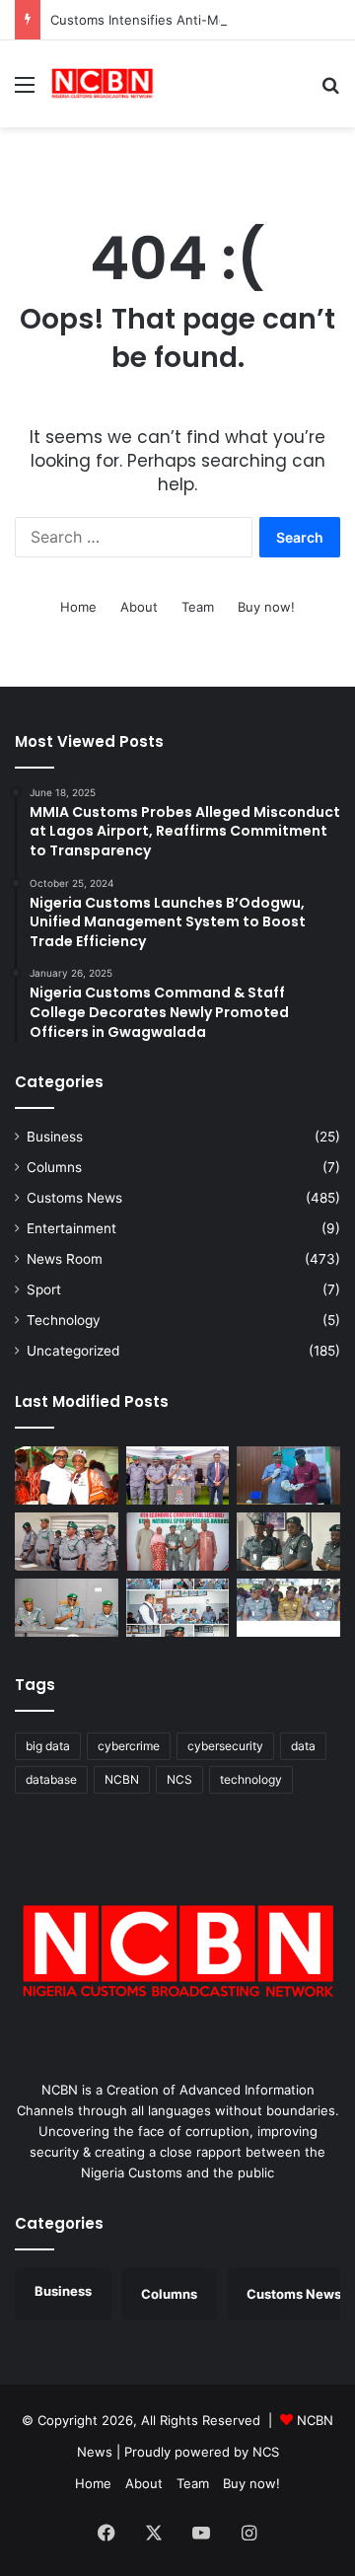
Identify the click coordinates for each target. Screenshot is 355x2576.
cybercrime (129, 1746)
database (51, 1779)
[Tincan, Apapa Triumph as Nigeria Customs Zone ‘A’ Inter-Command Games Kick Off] (67, 1475)
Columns (54, 1167)
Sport (44, 1289)
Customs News (74, 1198)
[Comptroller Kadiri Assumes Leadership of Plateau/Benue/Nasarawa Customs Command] (67, 1542)
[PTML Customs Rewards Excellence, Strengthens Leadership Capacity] (288, 1542)
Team (198, 607)
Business (55, 1137)
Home (78, 607)
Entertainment (71, 1228)
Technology (64, 1320)
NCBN (122, 1779)
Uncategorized (73, 1351)
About (139, 607)
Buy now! (266, 607)
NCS (179, 1779)
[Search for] (330, 91)
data (303, 1746)
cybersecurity (225, 1746)
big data (48, 1746)
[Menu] (25, 91)
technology (251, 1779)
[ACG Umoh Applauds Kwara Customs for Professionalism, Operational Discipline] (178, 1608)
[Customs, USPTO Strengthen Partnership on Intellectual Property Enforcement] (288, 1608)
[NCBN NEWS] (102, 84)
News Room (65, 1259)
